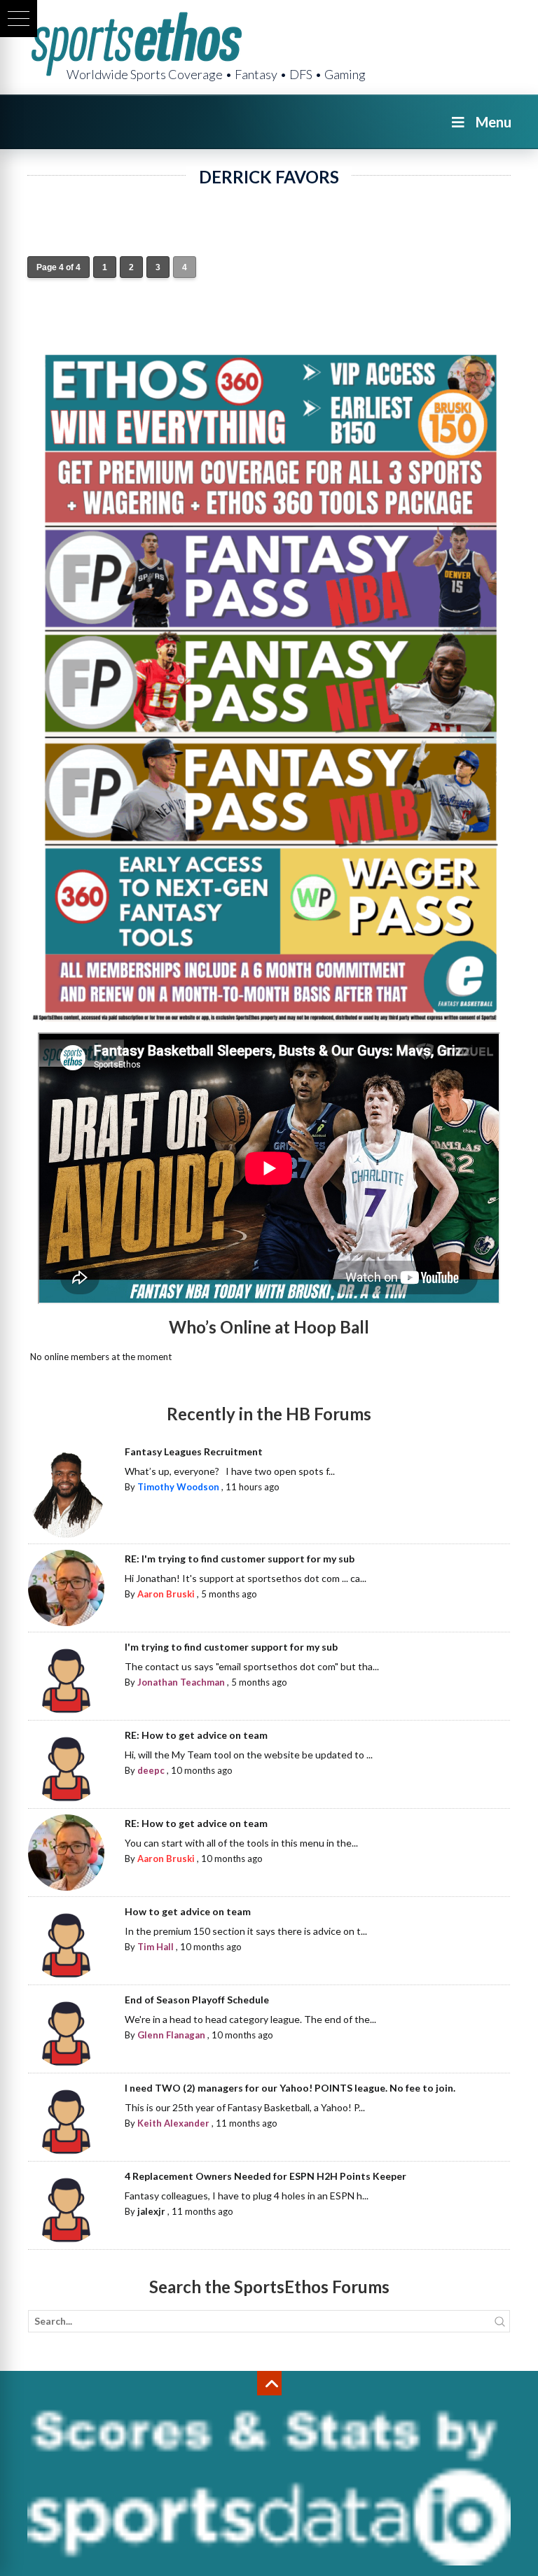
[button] (19, 19)
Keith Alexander (173, 2123)
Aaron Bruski (166, 1594)
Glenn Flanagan (171, 2035)
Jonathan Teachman (181, 1682)
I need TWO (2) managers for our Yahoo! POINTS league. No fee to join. (290, 2088)
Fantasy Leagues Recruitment (194, 1451)
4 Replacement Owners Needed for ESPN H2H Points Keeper (265, 2176)
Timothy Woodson (178, 1487)
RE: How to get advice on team (196, 1735)
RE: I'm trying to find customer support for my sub (240, 1559)
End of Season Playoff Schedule (197, 2000)
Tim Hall (156, 1947)
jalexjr (151, 2211)
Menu (494, 122)
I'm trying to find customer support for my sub (231, 1647)
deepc (151, 1770)
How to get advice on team (188, 1911)
